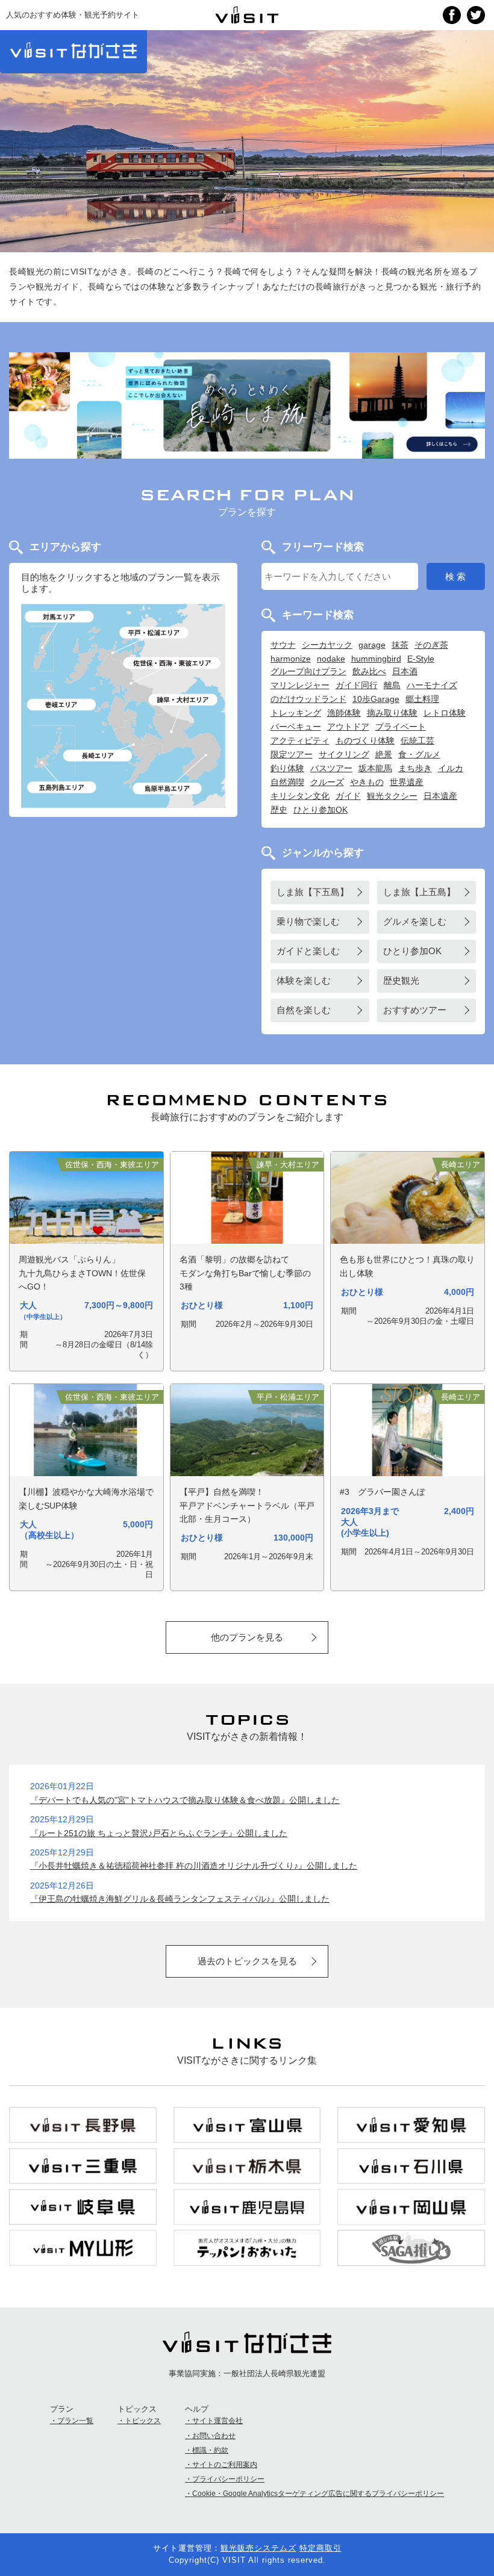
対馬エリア (60, 617)
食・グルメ (419, 754)
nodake (331, 659)
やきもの (367, 782)
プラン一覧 (75, 2421)
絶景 (384, 754)
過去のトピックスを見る (247, 1961)
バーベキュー (296, 727)
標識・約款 (210, 2450)
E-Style (421, 659)
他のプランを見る (247, 1637)
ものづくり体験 (365, 740)
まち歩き (415, 768)
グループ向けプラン (308, 671)
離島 (392, 685)
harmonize (291, 659)
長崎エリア (98, 756)
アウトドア (348, 727)
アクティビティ (300, 740)
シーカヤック (327, 645)
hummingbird (376, 659)
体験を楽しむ (304, 981)
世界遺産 (407, 782)
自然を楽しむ (304, 1010)
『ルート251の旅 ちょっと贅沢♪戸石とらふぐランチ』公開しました (159, 1833)
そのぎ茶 (431, 645)
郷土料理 (422, 699)
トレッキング (296, 713)
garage (372, 645)
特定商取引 (320, 2548)
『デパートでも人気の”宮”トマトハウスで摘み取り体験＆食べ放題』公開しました (185, 1800)
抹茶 (400, 645)
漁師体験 (344, 713)
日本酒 (405, 671)
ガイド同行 (357, 685)
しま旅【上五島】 (419, 892)
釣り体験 (287, 768)
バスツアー (331, 768)
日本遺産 (440, 796)
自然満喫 (287, 782)
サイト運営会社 (217, 2421)
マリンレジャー (300, 685)
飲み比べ (369, 671)
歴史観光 (401, 981)
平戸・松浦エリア (154, 633)
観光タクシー (392, 796)
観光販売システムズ (258, 2548)
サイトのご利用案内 (225, 2465)
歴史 (279, 810)
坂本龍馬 (375, 768)
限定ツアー (292, 754)
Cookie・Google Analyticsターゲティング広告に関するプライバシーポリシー (318, 2494)
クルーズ (327, 782)
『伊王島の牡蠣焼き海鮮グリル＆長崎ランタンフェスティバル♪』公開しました (180, 1899)
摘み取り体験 (392, 713)
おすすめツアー (415, 1010)
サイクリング (344, 754)
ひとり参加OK (320, 810)
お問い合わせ (214, 2436)
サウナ (283, 645)
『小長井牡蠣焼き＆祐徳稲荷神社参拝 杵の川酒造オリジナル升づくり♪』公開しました (194, 1866)
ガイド (348, 796)
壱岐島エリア (62, 705)
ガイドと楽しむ (308, 951)
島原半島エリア (167, 789)
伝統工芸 (417, 740)
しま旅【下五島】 (313, 892)
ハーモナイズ (432, 685)
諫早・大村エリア (183, 700)
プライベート (401, 727)
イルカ (451, 768)
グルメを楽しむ (415, 922)
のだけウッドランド (308, 699)
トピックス (143, 2421)
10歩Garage (376, 699)
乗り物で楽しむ (308, 922)
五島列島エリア (62, 787)
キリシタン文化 (300, 796)
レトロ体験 (445, 713)
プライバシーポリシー (228, 2479)
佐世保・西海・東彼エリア (173, 663)
